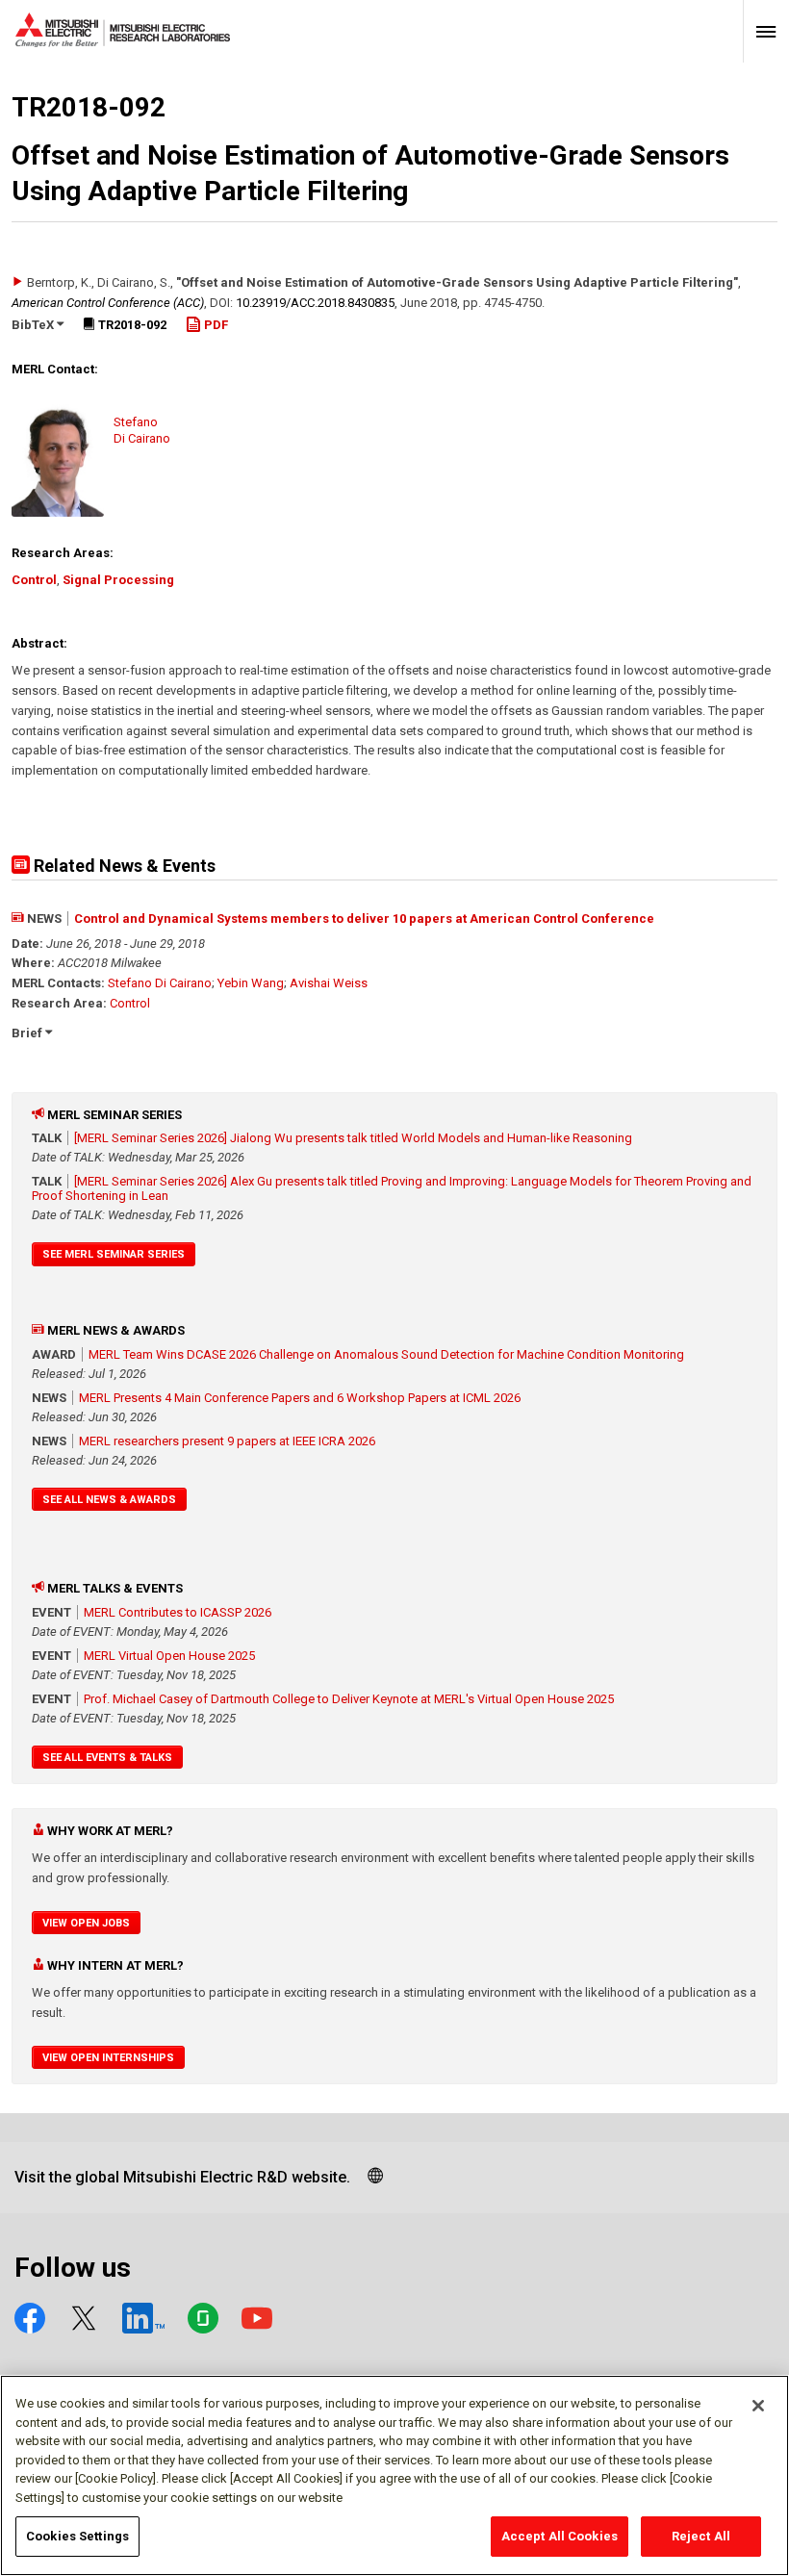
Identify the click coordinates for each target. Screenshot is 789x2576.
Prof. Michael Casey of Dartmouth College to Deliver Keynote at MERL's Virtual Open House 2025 (349, 1699)
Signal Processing (118, 580)
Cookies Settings (77, 2536)
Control (34, 580)
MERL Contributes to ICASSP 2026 (178, 1612)
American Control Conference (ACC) (108, 303)
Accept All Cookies (560, 2536)
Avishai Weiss (329, 983)
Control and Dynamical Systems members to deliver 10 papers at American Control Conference (364, 918)
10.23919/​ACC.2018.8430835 (315, 303)
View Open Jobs (86, 1923)
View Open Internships (108, 2058)
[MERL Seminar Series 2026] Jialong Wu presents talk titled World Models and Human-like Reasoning (353, 1138)
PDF (215, 325)
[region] (394, 2475)
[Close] (758, 2406)
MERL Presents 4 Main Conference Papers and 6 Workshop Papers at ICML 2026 (300, 1398)
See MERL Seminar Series (114, 1254)
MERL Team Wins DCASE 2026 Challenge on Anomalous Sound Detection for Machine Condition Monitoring (386, 1354)
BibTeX (34, 325)
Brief (28, 1033)
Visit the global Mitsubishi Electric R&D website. (182, 2177)
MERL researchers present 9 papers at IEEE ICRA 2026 (227, 1441)
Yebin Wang (251, 983)
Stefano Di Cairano (160, 983)
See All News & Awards (109, 1500)
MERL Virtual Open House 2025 (169, 1656)
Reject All (701, 2536)
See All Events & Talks (107, 1758)
